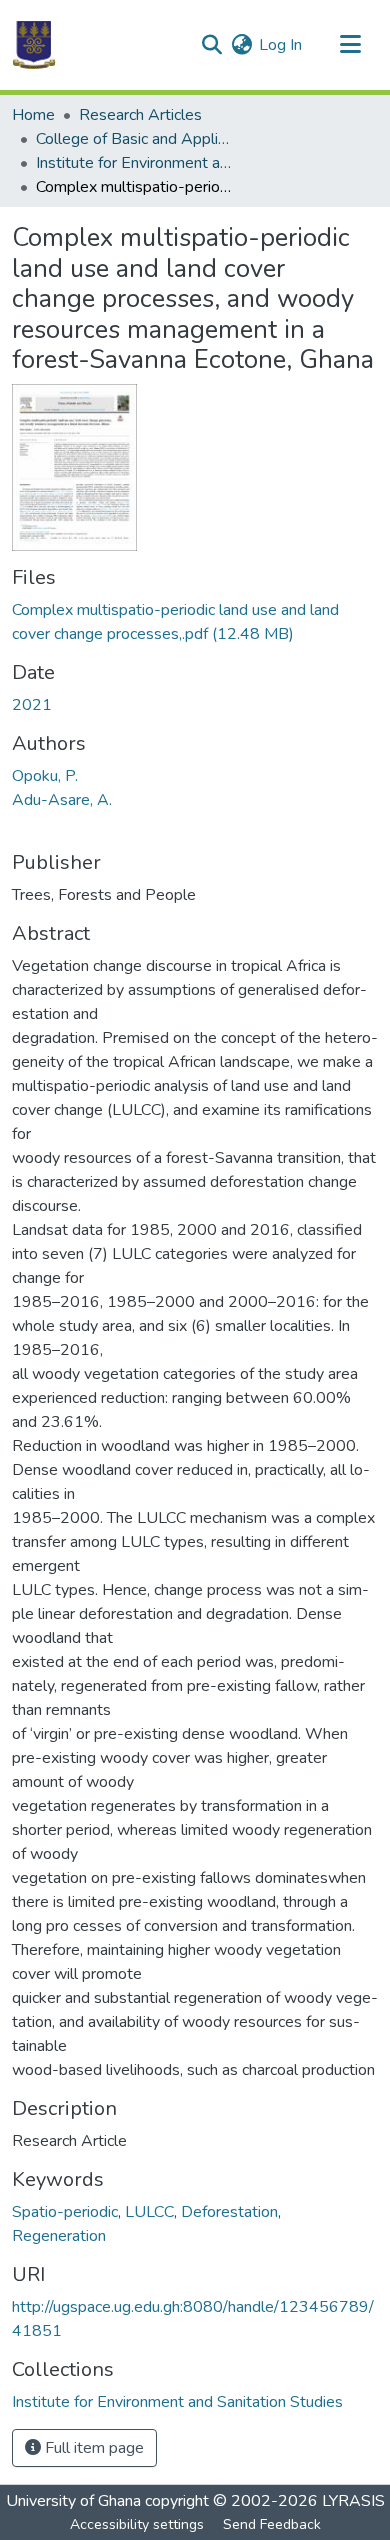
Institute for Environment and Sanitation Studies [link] (136, 163)
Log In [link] (280, 45)
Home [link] (33, 115)
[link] (195, 622)
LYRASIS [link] (353, 2501)
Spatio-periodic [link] (65, 2212)
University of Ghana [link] (73, 2501)
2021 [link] (32, 705)
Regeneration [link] (59, 2236)
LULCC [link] (149, 2212)
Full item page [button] (92, 2448)
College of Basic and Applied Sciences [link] (136, 139)
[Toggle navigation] (350, 45)
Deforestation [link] (229, 2212)
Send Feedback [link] (272, 2524)
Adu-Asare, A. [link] (62, 800)
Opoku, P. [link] (45, 776)
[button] (34, 45)
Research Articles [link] (140, 115)
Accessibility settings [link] (137, 2524)
